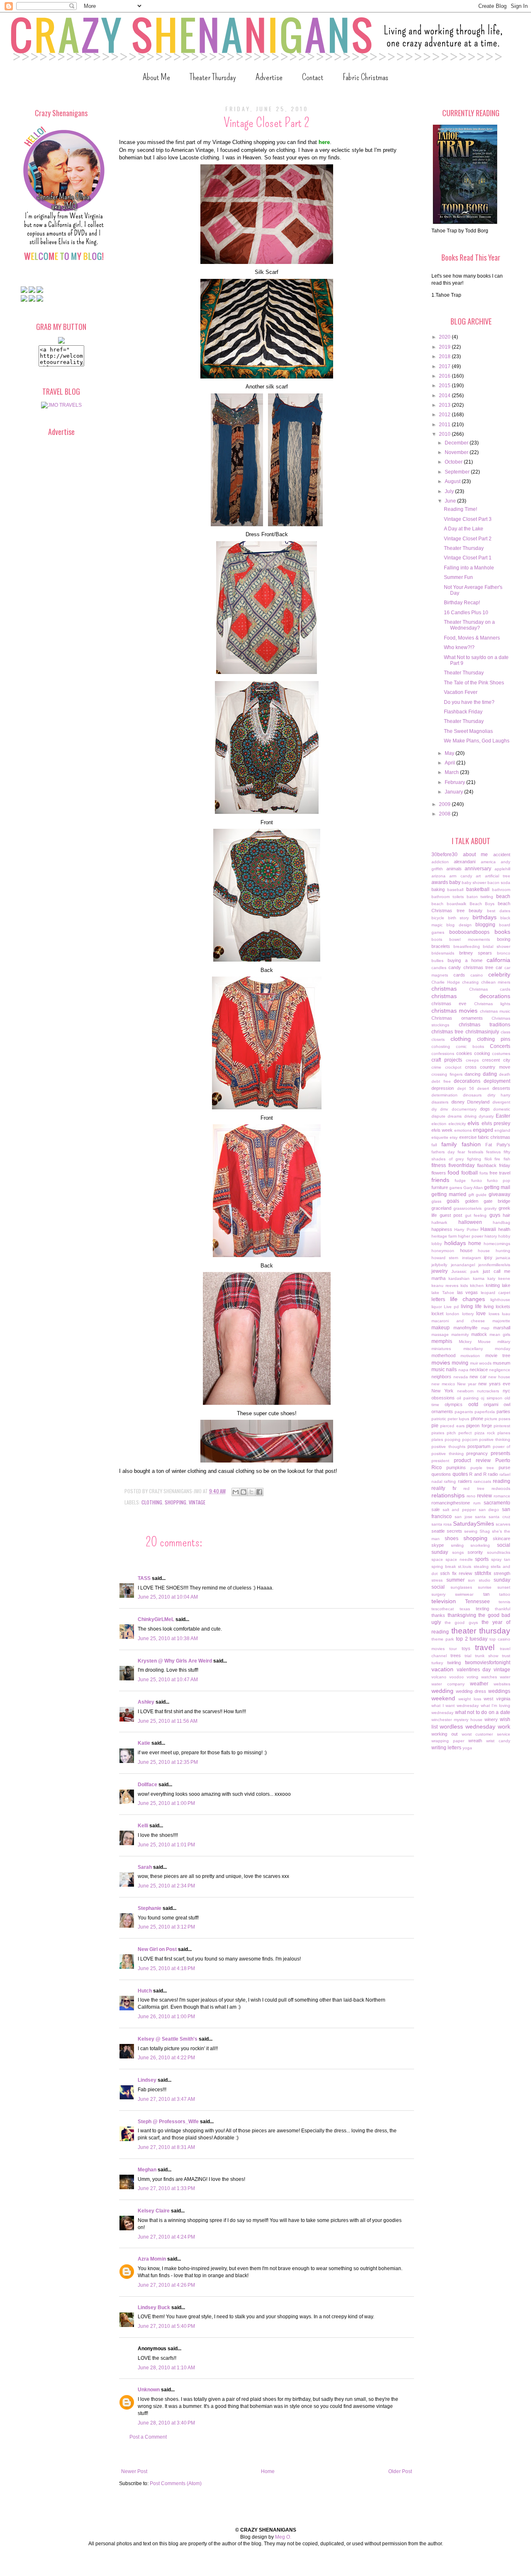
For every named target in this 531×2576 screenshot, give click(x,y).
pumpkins (456, 1467)
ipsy (488, 1257)
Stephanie (150, 1908)
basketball (478, 889)
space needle (459, 1559)
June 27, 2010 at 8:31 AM (166, 2147)
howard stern (445, 1258)
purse (504, 1467)
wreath (475, 1741)
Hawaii (488, 1229)
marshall (502, 1328)
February (455, 782)
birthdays (485, 917)
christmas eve (449, 1004)
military (504, 1342)
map (485, 1328)
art (478, 876)
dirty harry (499, 1095)
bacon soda (499, 883)
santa (480, 1517)
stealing (481, 1566)
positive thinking (495, 1439)
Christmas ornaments (457, 1018)
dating (490, 1074)
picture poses (497, 1419)
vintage (197, 1502)
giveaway (499, 1194)
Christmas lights (492, 1004)
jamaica (503, 1258)
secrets (454, 1531)
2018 (445, 356)
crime (436, 1067)
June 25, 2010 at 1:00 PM (166, 1803)
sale (436, 1509)
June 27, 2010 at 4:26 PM (166, 2285)
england (502, 1130)
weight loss (470, 1699)
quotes (460, 1474)
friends (440, 1180)
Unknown (149, 2390)
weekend (443, 1698)
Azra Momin (152, 2259)
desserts (501, 1088)
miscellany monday (487, 1349)
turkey (437, 1663)
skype (438, 1545)
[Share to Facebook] (259, 1492)
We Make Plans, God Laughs (477, 741)
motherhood (443, 1355)
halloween (470, 1222)
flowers (439, 1173)
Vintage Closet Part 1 (468, 558)
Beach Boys (482, 904)
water (505, 1677)
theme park (443, 1639)
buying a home (465, 960)
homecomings (497, 1244)
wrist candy (498, 1741)
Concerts (500, 1046)
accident (502, 855)
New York (442, 1391)
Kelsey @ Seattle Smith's (168, 2039)
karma (479, 1278)
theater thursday (481, 1631)
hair (507, 1215)
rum (477, 1503)
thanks (438, 1615)
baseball (455, 890)
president (440, 1461)
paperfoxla (485, 1412)
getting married (449, 1194)
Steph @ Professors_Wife (168, 2122)
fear (461, 1152)
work (504, 1726)
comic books (470, 1046)
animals (454, 869)
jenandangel (463, 1265)
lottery (468, 1314)
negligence (500, 1370)
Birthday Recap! (462, 603)
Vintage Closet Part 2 (468, 539)
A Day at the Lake (464, 529)
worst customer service (486, 1734)
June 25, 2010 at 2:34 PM (166, 1886)
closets (438, 1039)
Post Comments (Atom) (176, 2483)
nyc (507, 1391)
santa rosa (442, 1524)
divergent (501, 1102)
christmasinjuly (482, 1032)
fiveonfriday (462, 1165)
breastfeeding (467, 946)
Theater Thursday (213, 77)
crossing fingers (447, 1074)
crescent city (496, 1060)
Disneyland (478, 1102)
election (439, 1124)
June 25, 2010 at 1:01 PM (166, 1845)
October (454, 462)
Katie (144, 1743)
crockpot (453, 1067)
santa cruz (499, 1517)
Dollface (147, 1785)
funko (477, 1181)
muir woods (481, 1363)
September (458, 472)
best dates (499, 911)
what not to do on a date (483, 1712)
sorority (475, 1552)
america (488, 862)
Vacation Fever (461, 692)
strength (502, 1573)
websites (502, 1684)
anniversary (478, 869)
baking (438, 889)
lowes (494, 1314)
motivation (470, 1356)
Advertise (269, 77)
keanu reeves (445, 1286)
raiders (465, 1481)
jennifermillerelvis (494, 1265)
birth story (459, 918)
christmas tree (447, 1032)
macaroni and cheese (458, 1321)
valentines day (474, 1670)
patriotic (439, 1419)
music (438, 1370)
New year (467, 1384)
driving (470, 1116)
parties (503, 1411)
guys (495, 1215)
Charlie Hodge (446, 982)
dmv (444, 1109)
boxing (504, 939)
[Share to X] (251, 1492)
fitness (439, 1165)
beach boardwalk (449, 904)
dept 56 (466, 1088)
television (444, 1601)
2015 (445, 386)
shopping (175, 1502)
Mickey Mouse (475, 1342)
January (454, 792)
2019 (445, 347)
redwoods (501, 1488)
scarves (503, 1524)
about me (476, 855)
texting (482, 1609)
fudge (460, 1181)
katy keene (499, 1278)
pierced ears (452, 1426)
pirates (438, 1433)
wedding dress (471, 1691)
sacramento (497, 1503)
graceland (441, 1208)
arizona (438, 876)
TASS (144, 1578)
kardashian (459, 1278)
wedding (442, 1691)
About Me (156, 77)
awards (440, 882)
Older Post (400, 2471)
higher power (470, 1236)
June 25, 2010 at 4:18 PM (166, 1968)
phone (477, 1419)
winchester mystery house (457, 1720)
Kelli (143, 1826)
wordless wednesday (468, 1726)
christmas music (495, 1011)
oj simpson (491, 1398)
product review (472, 1460)
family (449, 1144)
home (475, 1243)
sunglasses (461, 1587)
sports (482, 1559)
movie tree (498, 1355)
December (457, 443)
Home (268, 2471)
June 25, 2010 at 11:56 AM (168, 1721)
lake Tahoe (443, 1293)
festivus (493, 1152)
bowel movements (469, 939)
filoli (488, 1159)
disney (458, 1102)
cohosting (441, 1046)
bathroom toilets (448, 897)
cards (459, 975)
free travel (500, 1173)
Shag (485, 1531)
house (466, 1250)
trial (468, 1656)
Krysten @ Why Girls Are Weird (175, 1661)
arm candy (460, 876)
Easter (503, 1116)
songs (458, 1552)
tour (453, 1649)
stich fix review (456, 1573)
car (499, 967)
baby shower (474, 883)
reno (471, 1496)
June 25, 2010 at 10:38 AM (168, 1638)
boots (437, 939)
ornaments (442, 1411)
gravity (490, 1208)
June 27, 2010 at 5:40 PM (166, 2326)
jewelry (440, 1271)
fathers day (443, 1152)
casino (477, 975)
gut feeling (476, 1215)
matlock (479, 1334)
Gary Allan (473, 1188)
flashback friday (494, 1165)
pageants (464, 1412)
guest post (451, 1215)
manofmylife (465, 1328)
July (450, 491)
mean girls (500, 1334)
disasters (440, 1102)
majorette (501, 1321)
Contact (313, 77)
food (453, 1172)
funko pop (499, 1181)
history (491, 1236)
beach (503, 896)
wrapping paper (448, 1741)
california (498, 960)
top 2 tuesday (472, 1639)
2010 (445, 434)
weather (479, 1684)
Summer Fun (458, 577)
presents (501, 1453)
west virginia (497, 1699)
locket (437, 1314)
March (452, 772)
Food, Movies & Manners (472, 638)
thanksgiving (462, 1615)
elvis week (442, 1130)
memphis (442, 1341)
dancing (473, 1074)
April (451, 763)
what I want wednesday (455, 1706)
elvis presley (496, 1123)
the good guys (461, 1623)
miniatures (441, 1349)
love (481, 1314)
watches (489, 1677)
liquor (437, 1307)
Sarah (145, 1867)
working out (445, 1734)
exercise (468, 1137)
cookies (464, 1053)
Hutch (145, 1991)
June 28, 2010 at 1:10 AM (166, 2368)
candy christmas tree (471, 967)
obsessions (443, 1398)
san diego (489, 1510)
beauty (476, 911)
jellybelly (439, 1265)
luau (506, 1314)
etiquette (440, 1137)
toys (466, 1648)
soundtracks (499, 1552)
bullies (437, 961)
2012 (445, 415)
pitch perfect (459, 1433)
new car (478, 1377)
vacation (442, 1669)
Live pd (451, 1307)
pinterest (502, 1426)
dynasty (486, 1116)
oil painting (468, 1398)
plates (437, 1439)
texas (465, 1609)
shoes (452, 1538)
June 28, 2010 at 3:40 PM (166, 2423)
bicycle (438, 918)
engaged (483, 1130)
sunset (504, 1587)
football (470, 1173)
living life (471, 1306)
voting (473, 1677)
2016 (445, 376)
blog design (459, 925)
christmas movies (454, 1011)
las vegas (468, 1292)
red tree (474, 1488)
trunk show (487, 1656)
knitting (493, 1285)
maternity (460, 1334)
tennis (504, 1602)
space (437, 1559)
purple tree (482, 1468)
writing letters (446, 1748)
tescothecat (443, 1609)
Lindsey (147, 2080)
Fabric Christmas (365, 77)
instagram (471, 1258)
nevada (461, 1377)
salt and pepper (459, 1510)
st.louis (465, 1566)
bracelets (441, 946)
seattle (438, 1531)
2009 (445, 804)
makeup (441, 1328)
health (504, 1229)
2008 (445, 814)
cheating (470, 982)
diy (434, 1109)
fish (507, 1159)
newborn (465, 1391)
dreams (455, 1116)
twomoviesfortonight (488, 1663)
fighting (474, 1159)
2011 (445, 425)
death (505, 1074)
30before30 (445, 855)
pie (435, 1426)
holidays (455, 1243)
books (502, 932)
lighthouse (500, 1300)
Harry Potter (466, 1229)
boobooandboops (469, 932)
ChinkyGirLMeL (156, 1619)
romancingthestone (451, 1503)
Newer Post (134, 2471)
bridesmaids (443, 953)
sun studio (479, 1580)
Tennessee (477, 1602)
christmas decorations (471, 996)
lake (506, 1285)
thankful (503, 1609)
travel (485, 1647)
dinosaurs (472, 1095)
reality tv (444, 1488)
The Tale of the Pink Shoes (474, 683)
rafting (450, 1481)
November (457, 452)
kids (464, 1286)
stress (437, 1580)
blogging (485, 925)
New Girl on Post (157, 1949)
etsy (454, 1137)
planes (504, 1433)
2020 (445, 337)
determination (445, 1095)
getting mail (497, 1187)
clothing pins (494, 1039)
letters (438, 1299)
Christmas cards (490, 989)
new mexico (443, 1384)
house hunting (494, 1251)
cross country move (488, 1067)
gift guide (478, 1195)
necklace (479, 1370)
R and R (478, 1474)
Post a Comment (148, 2437)
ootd (473, 1404)
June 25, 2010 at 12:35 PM (168, 1762)
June (451, 501)
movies (441, 1362)
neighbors (441, 1377)
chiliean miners (496, 982)
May (450, 753)
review (485, 1496)
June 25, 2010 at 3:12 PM (166, 1927)
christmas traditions (485, 1025)
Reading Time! (460, 509)
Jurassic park (465, 1271)
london (453, 1314)
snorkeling (480, 1545)
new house (499, 1377)
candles (439, 968)
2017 (445, 366)
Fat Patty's (498, 1145)
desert (483, 1088)
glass (436, 1201)
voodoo (457, 1677)
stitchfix (483, 1573)
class (505, 1032)
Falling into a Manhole (469, 568)
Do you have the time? (469, 702)
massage (440, 1334)
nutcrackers (488, 1391)
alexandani (465, 862)
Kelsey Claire (154, 2211)
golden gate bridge (488, 1201)
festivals (476, 1152)
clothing (152, 1502)
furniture (440, 1187)
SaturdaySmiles (474, 1524)
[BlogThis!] (244, 1492)
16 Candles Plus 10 (466, 613)
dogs (485, 1109)
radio (493, 1474)
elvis (473, 1123)
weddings (499, 1691)
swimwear (464, 1594)
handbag (502, 1222)
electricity (457, 1124)
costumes (501, 1054)
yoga (467, 1748)
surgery (438, 1594)
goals (453, 1201)
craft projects (447, 1060)
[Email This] (236, 1492)
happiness (442, 1229)
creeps (472, 1060)
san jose (464, 1517)
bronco (504, 953)
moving (460, 1363)
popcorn (470, 1439)
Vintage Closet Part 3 (468, 519)
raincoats (482, 1481)
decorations (467, 1081)
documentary (464, 1109)
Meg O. (283, 2537)
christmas (444, 989)
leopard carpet (496, 1293)
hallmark (439, 1222)
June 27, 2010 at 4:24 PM (166, 2237)
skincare (502, 1538)
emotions (463, 1130)
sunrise (485, 1587)
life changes (468, 1299)
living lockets (497, 1306)
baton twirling (480, 897)
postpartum (479, 1446)
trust (506, 1656)
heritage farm (444, 1236)
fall (434, 1145)
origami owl (497, 1404)
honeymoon (443, 1251)
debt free (441, 1081)
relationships (448, 1495)
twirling (454, 1663)
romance (502, 1496)
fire (497, 1159)
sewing (471, 1531)
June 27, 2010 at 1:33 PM (166, 2188)
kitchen (477, 1286)
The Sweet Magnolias (468, 731)
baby (455, 882)
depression (443, 1088)
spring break (444, 1566)
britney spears (476, 953)
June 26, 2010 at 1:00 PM (166, 2017)
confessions (443, 1054)
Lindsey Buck (154, 2307)
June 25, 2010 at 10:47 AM (168, 1680)
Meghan (147, 2170)
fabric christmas (494, 1137)
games (456, 1188)
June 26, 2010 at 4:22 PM (166, 2058)
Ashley (146, 1702)
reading (502, 1481)
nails (451, 1370)
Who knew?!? (459, 647)
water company (448, 1684)
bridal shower (497, 946)
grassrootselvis (468, 1208)
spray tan (501, 1559)
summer (455, 1580)
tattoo (505, 1594)
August (453, 481)
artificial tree (498, 876)
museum (502, 1363)
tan (486, 1594)
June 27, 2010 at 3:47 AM (166, 2099)
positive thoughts (448, 1447)
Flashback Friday (463, 712)
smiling (457, 1545)
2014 (445, 396)
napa (463, 1370)
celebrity (499, 974)
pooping (453, 1439)
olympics (454, 1404)
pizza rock (485, 1433)
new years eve (494, 1384)
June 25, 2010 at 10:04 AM (168, 1597)
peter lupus (458, 1419)
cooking (482, 1053)
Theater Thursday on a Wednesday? (469, 625)
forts (484, 1173)
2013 (445, 405)
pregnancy (477, 1453)
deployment (497, 1081)
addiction (440, 862)
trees (456, 1655)
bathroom (501, 890)
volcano (439, 1677)
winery (491, 1719)
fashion (471, 1144)
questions (441, 1474)
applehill (502, 869)
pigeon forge (479, 1426)
